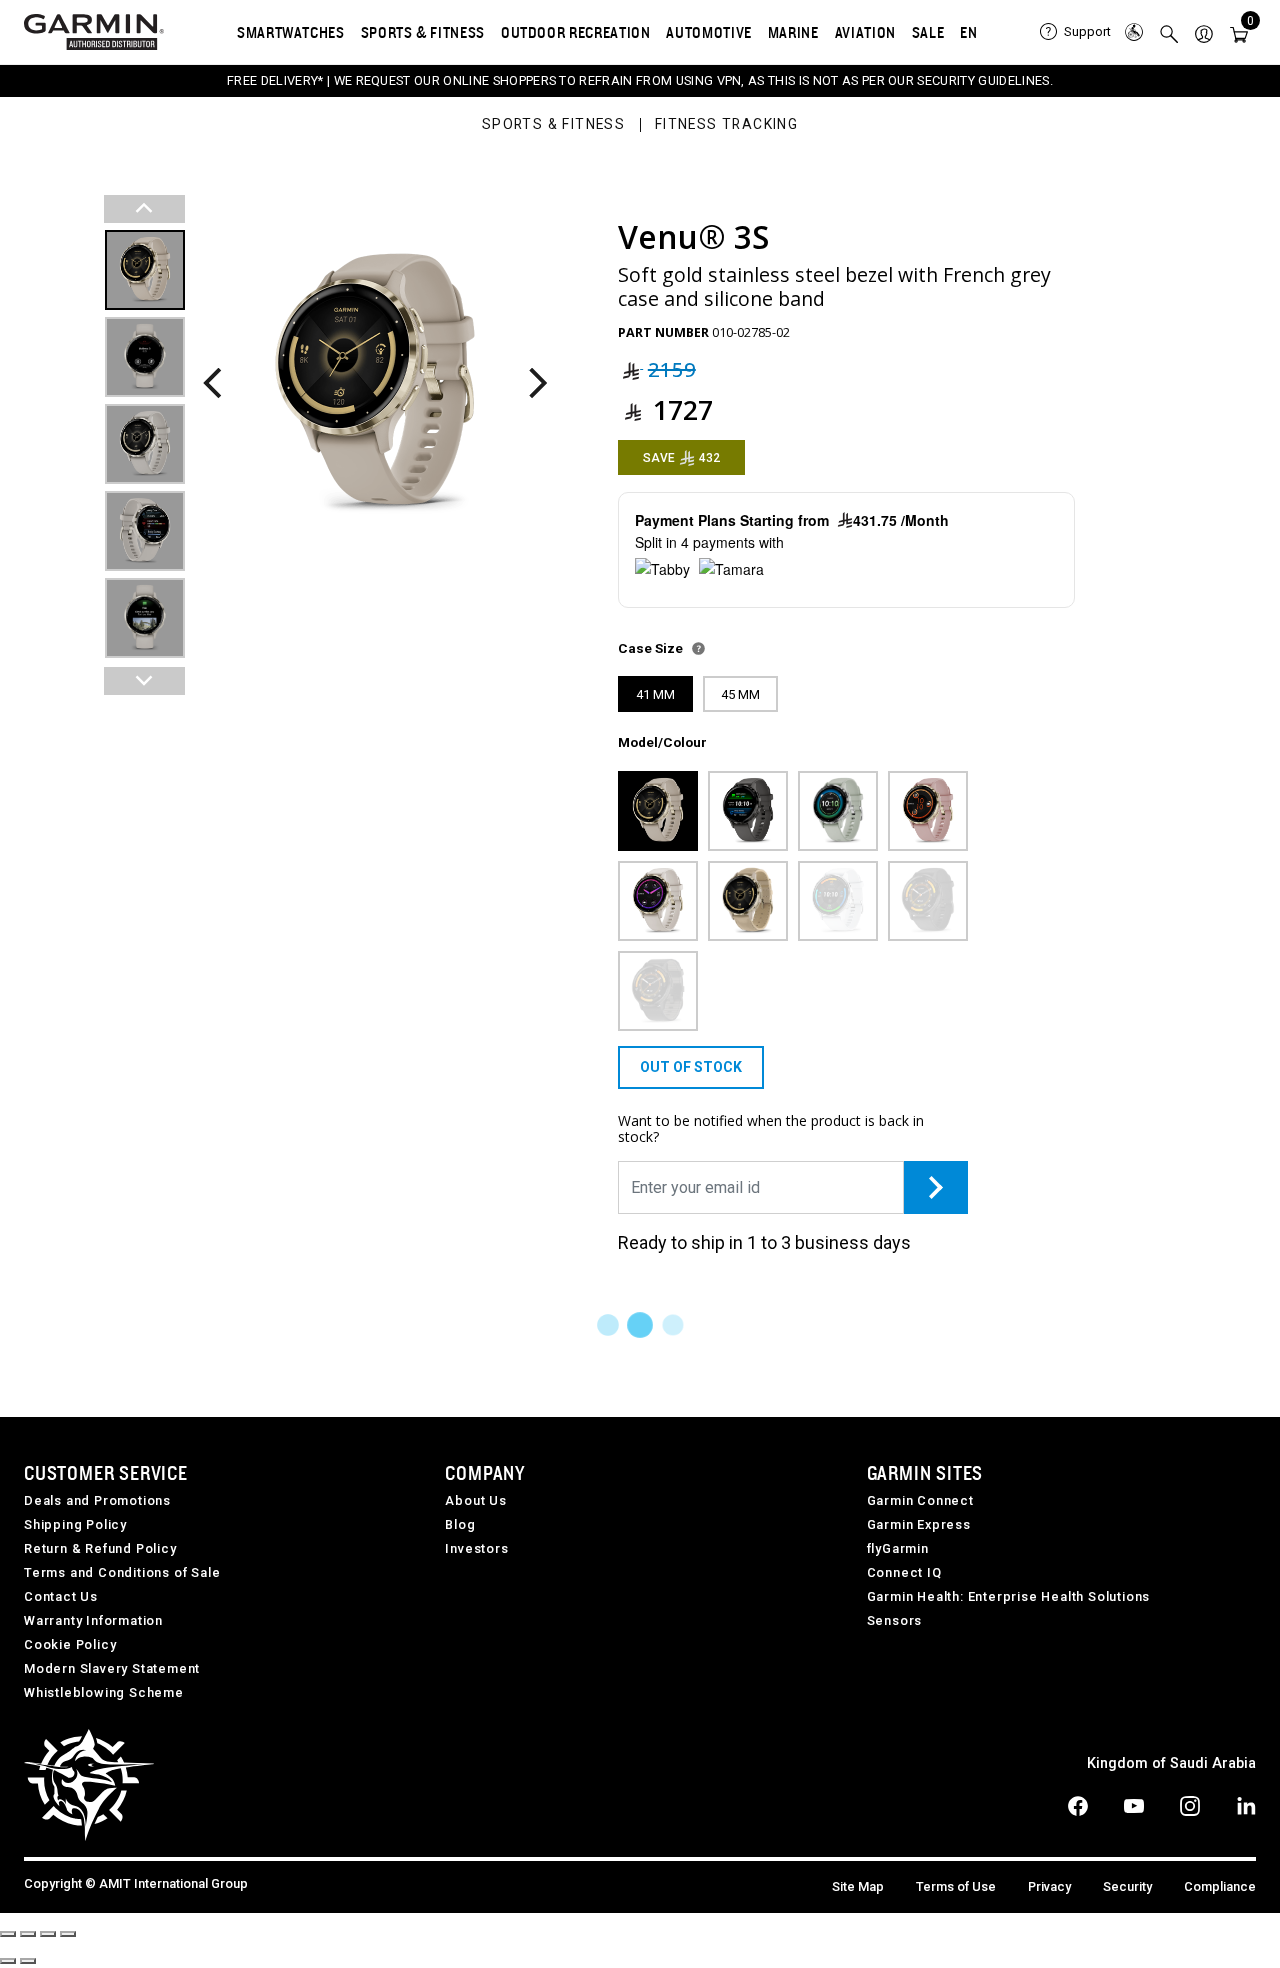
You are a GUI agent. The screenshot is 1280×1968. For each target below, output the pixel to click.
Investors (476, 1548)
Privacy (1049, 1886)
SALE (928, 32)
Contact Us (61, 1596)
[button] (1204, 32)
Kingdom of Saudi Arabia (1171, 1763)
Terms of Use (956, 1886)
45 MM (740, 694)
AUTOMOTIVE (708, 32)
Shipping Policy (75, 1524)
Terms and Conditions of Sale (122, 1572)
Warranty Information (93, 1620)
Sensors (895, 1620)
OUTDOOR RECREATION (576, 32)
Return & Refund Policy (100, 1548)
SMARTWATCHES (291, 32)
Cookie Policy (70, 1644)
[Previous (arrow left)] (8, 1961)
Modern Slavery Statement (112, 1668)
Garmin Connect (920, 1500)
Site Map (858, 1886)
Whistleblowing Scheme (104, 1692)
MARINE (793, 32)
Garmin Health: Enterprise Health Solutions (1009, 1596)
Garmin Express (919, 1524)
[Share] (28, 1934)
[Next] (537, 384)
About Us (475, 1500)
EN (968, 32)
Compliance (1220, 1886)
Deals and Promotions (97, 1500)
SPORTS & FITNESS (423, 32)
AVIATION (865, 32)
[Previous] (212, 384)
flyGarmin (898, 1548)
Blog (460, 1524)
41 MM (655, 694)
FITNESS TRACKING (726, 125)
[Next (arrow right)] (28, 1961)
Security (1127, 1886)
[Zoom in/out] (68, 1934)
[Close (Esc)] (8, 1934)
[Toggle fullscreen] (48, 1934)
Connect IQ (904, 1572)
